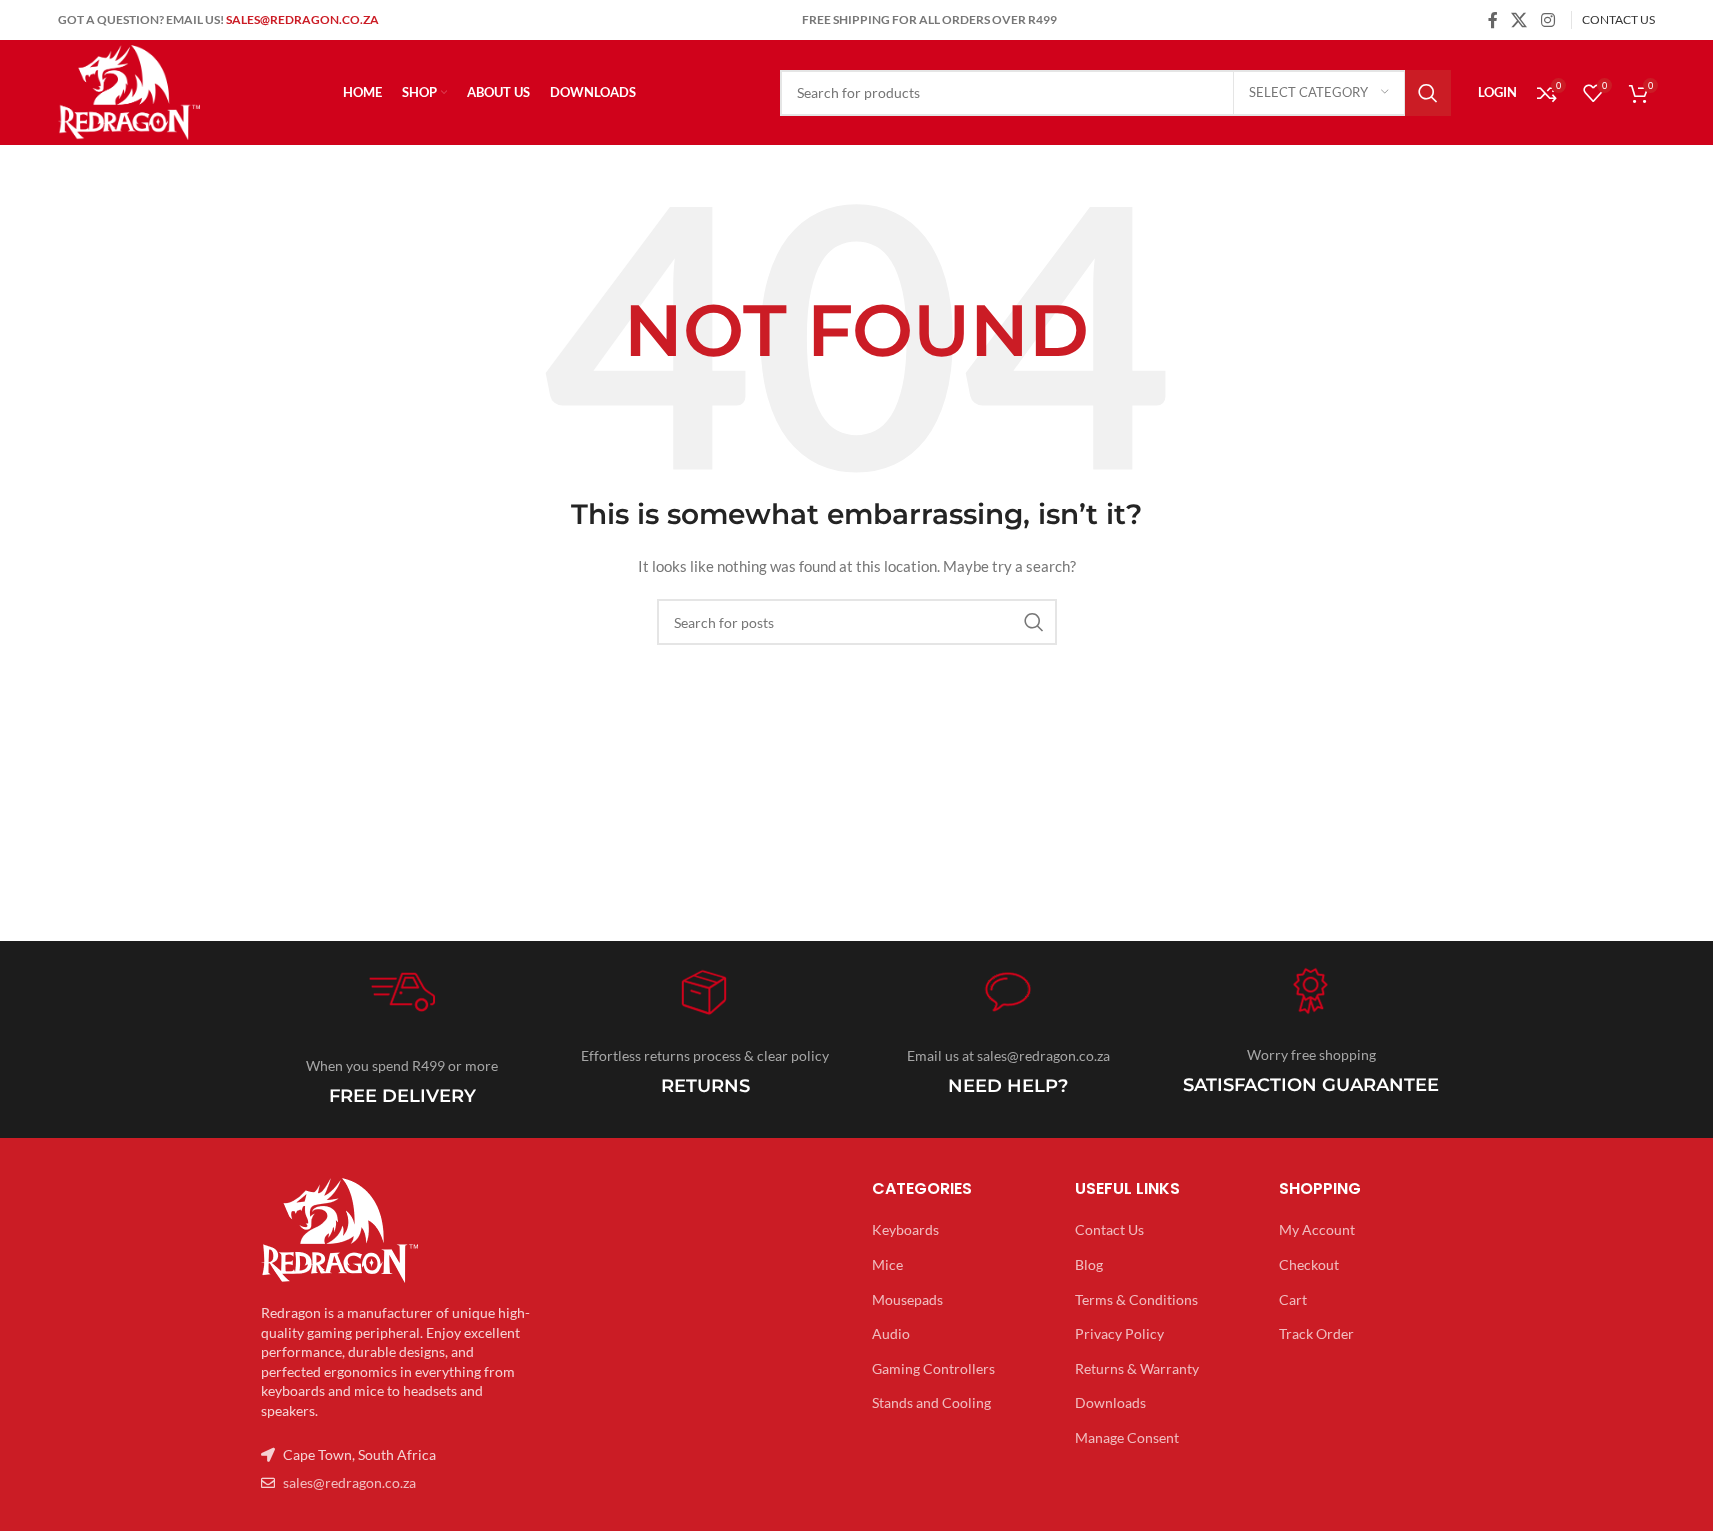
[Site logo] (129, 90)
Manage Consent (1127, 1437)
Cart (1293, 1299)
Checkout (1309, 1264)
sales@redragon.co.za (349, 1482)
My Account (1317, 1229)
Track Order (1316, 1333)
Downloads (1110, 1402)
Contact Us (1109, 1229)
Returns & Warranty (1137, 1368)
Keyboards (905, 1229)
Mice (887, 1264)
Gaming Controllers (933, 1368)
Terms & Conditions (1136, 1299)
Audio (891, 1333)
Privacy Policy (1119, 1333)
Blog (1089, 1264)
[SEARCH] (1428, 93)
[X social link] (1519, 20)
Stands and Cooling (931, 1402)
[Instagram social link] (1547, 20)
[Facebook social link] (1493, 20)
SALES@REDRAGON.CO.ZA (302, 19)
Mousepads (907, 1299)
